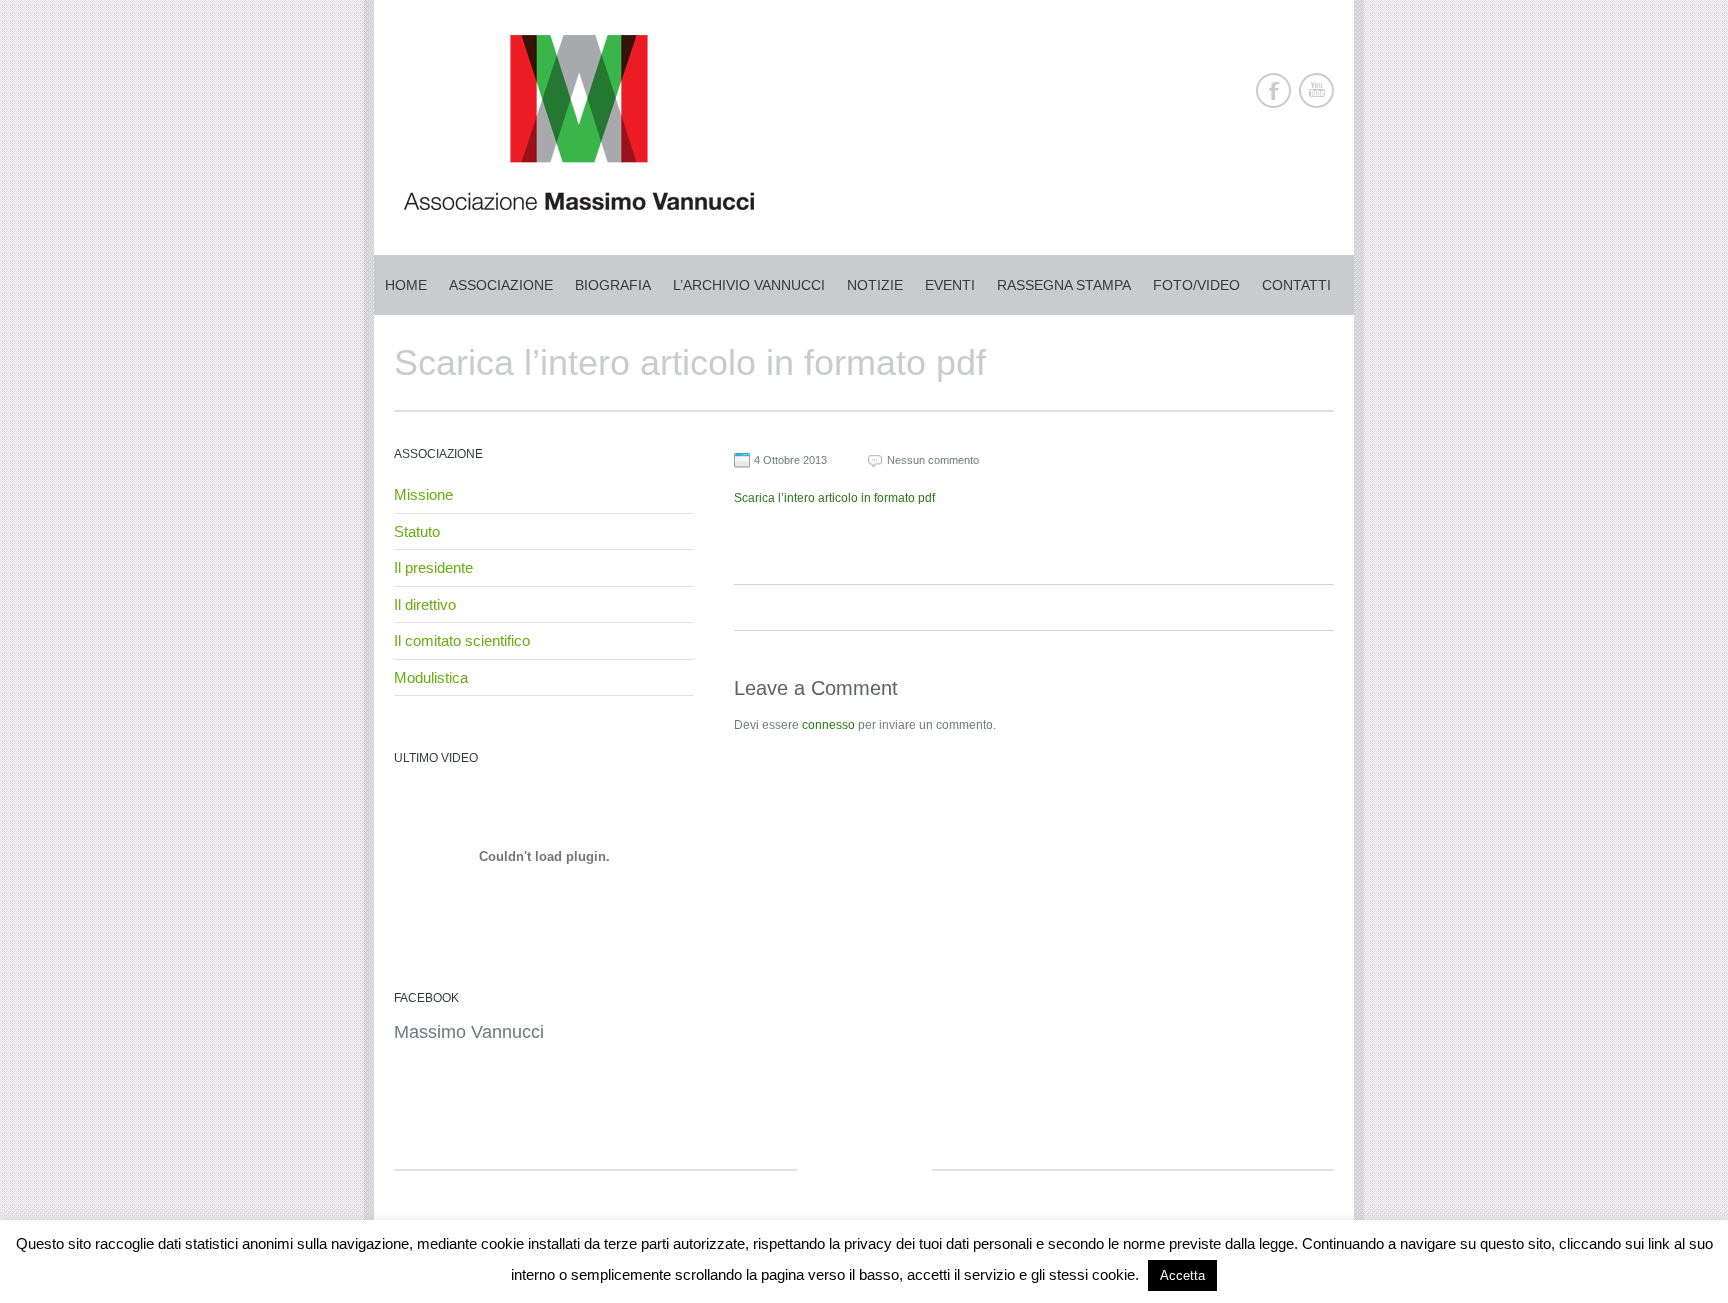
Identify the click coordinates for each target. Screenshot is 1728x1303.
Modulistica (431, 677)
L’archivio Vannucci (749, 285)
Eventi (950, 285)
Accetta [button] (1182, 1275)
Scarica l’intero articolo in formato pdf (834, 498)
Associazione (501, 285)
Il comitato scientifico (462, 640)
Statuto (417, 531)
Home (406, 285)
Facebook (1273, 90)
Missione (423, 494)
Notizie (875, 285)
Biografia (613, 285)
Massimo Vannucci (469, 1032)
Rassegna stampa (1064, 285)
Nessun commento (933, 460)
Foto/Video (1196, 285)
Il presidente (433, 567)
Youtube (1316, 90)
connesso (828, 725)
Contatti (1296, 285)
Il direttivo (425, 604)
